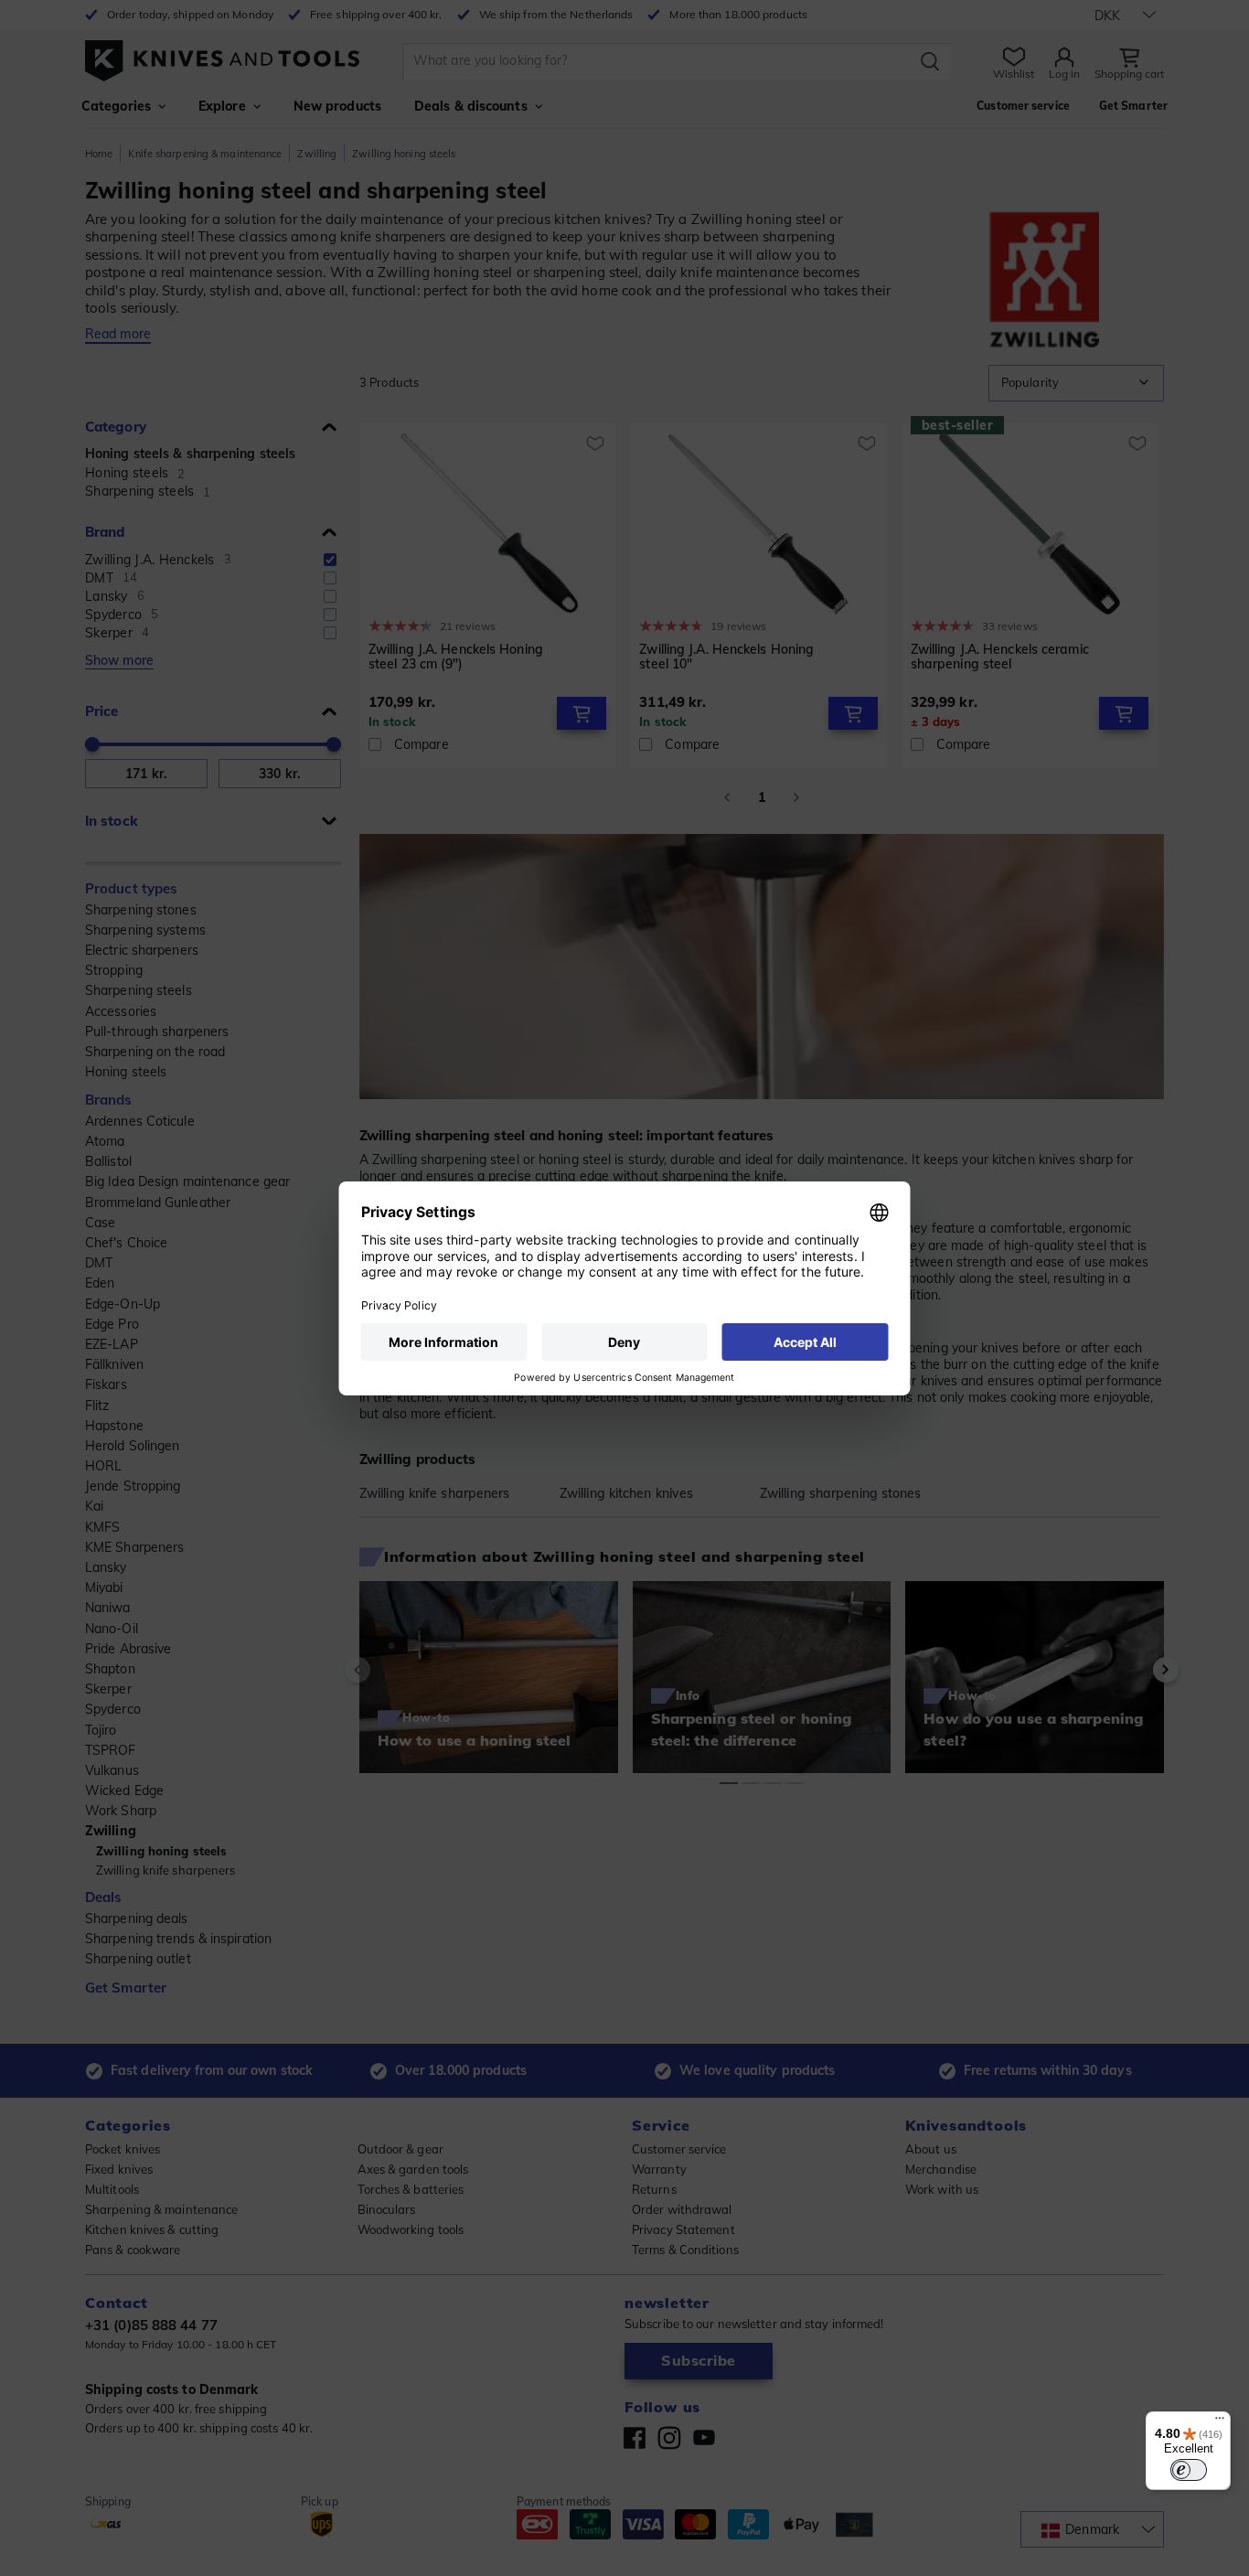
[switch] (1189, 2470)
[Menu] (1220, 2422)
